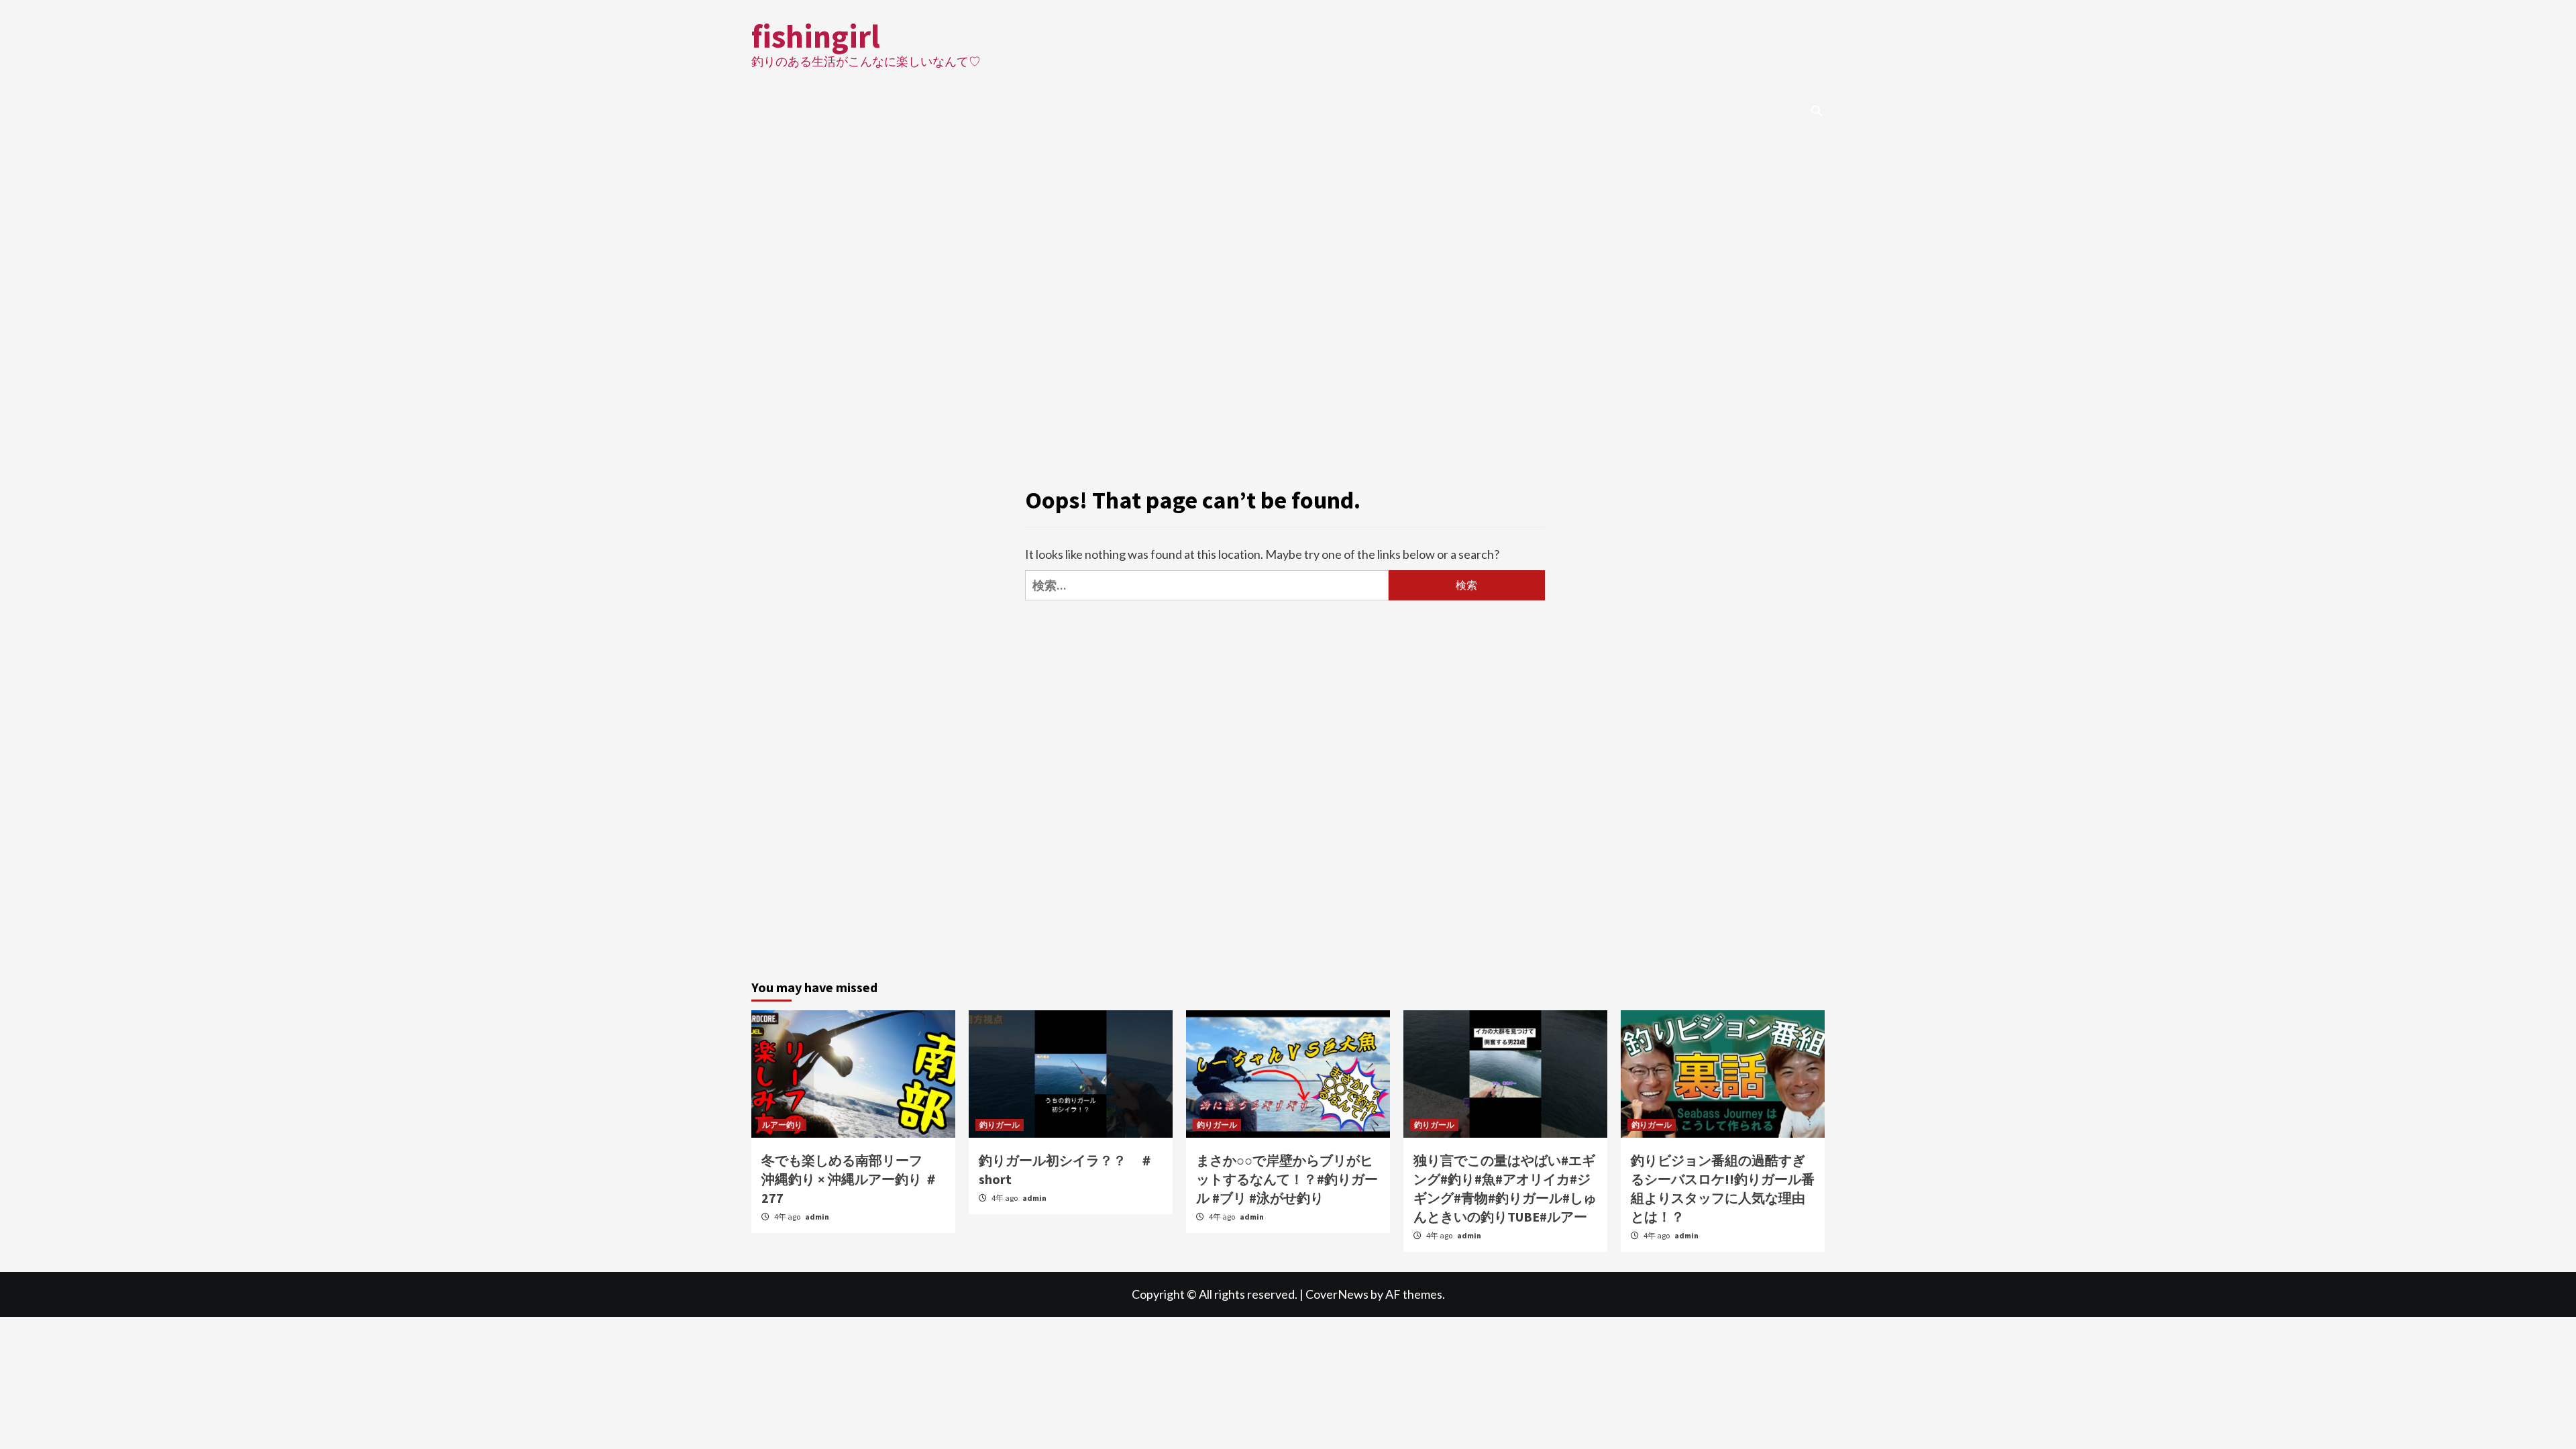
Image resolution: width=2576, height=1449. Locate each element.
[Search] (1816, 111)
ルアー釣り (782, 1125)
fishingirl (816, 36)
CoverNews (1337, 1294)
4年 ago (788, 1217)
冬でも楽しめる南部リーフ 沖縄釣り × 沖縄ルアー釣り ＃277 (850, 1179)
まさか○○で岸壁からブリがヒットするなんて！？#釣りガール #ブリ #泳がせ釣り (1287, 1179)
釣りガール (1000, 1125)
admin (817, 1217)
